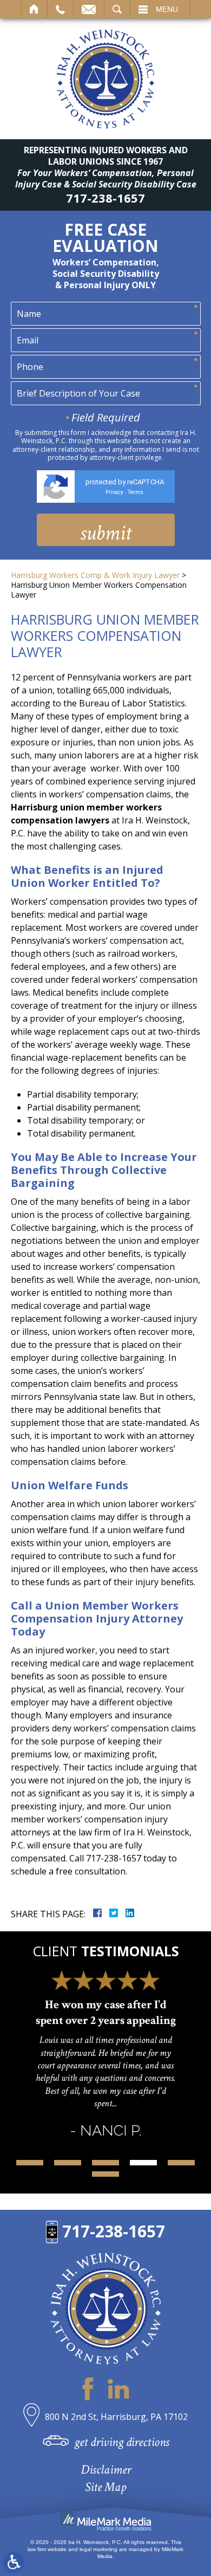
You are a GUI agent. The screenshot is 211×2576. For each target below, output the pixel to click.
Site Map (105, 2487)
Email (89, 9)
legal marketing (98, 2549)
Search (117, 9)
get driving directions (122, 2442)
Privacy (114, 492)
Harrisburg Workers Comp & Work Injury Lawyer (95, 575)
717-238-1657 (105, 198)
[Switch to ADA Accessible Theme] (14, 2562)
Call (60, 9)
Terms (136, 492)
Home (34, 9)
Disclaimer (106, 2470)
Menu (167, 9)
